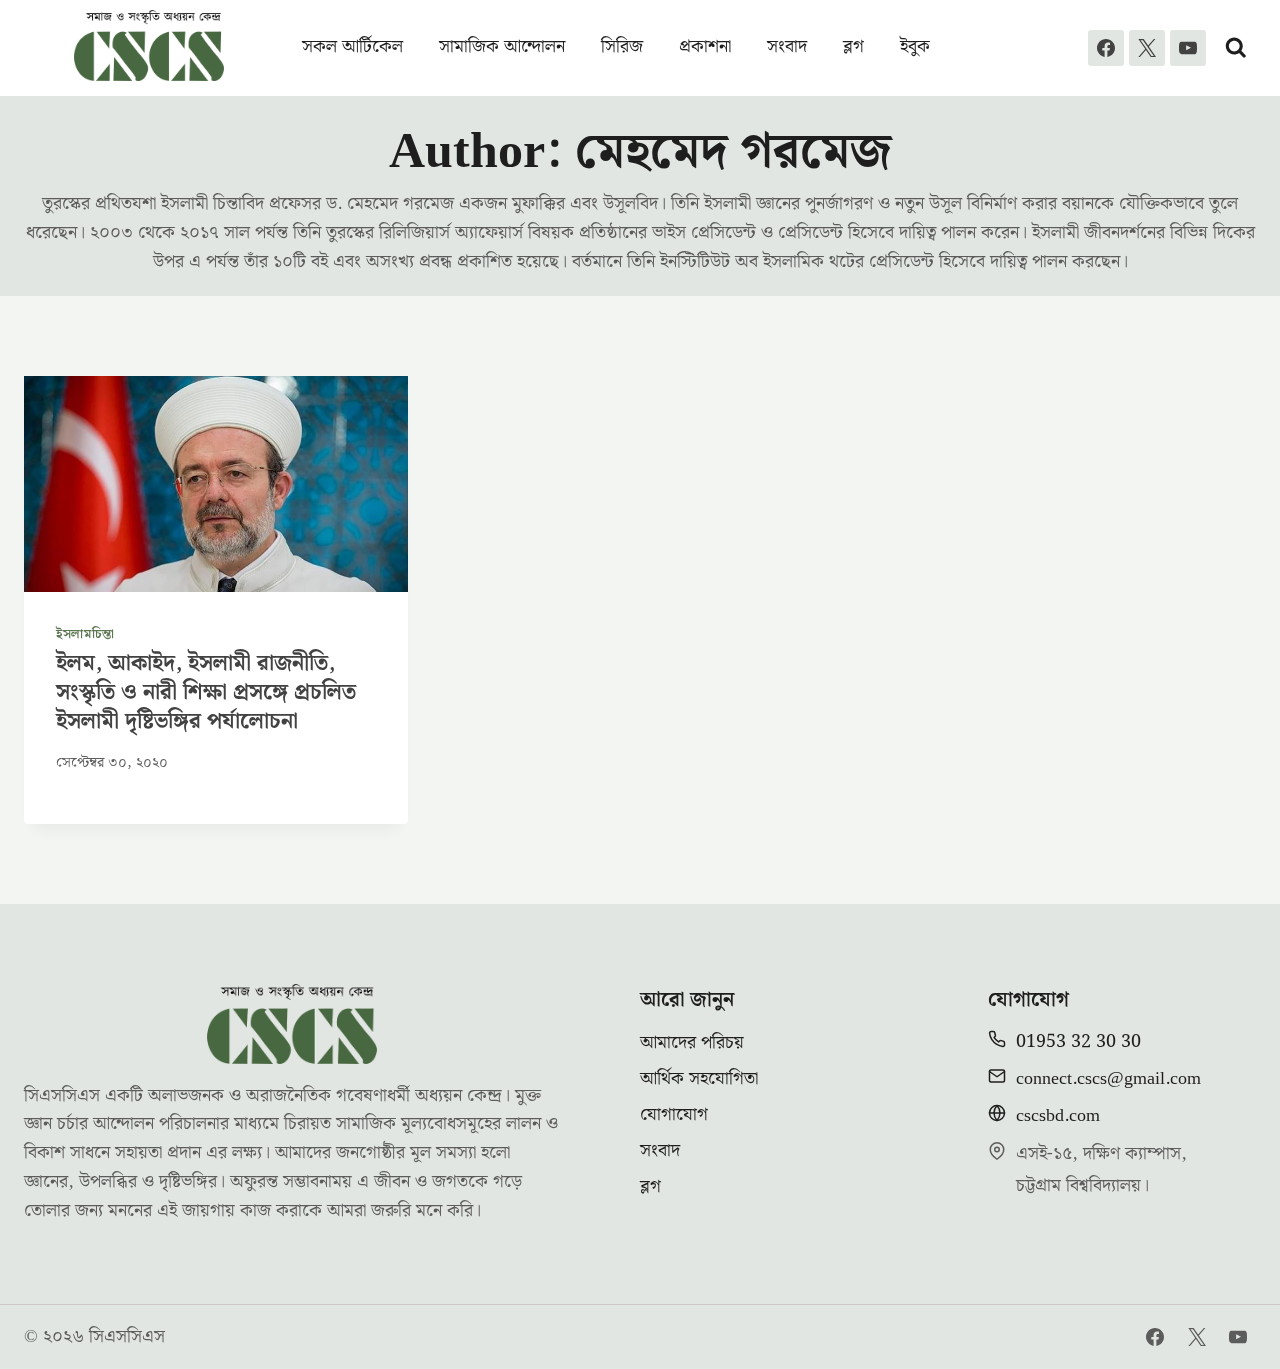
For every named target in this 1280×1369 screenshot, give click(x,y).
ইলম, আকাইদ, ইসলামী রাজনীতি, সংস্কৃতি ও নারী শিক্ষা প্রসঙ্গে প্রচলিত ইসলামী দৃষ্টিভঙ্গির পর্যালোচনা (206, 692)
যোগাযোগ (674, 1114)
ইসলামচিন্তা (85, 634)
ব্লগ (853, 46)
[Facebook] (1106, 48)
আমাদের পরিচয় (692, 1042)
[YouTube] (1188, 48)
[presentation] (216, 484)
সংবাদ (787, 46)
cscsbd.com (1058, 1115)
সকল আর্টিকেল (352, 46)
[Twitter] (1197, 1337)
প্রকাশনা (705, 46)
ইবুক (915, 46)
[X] (1147, 48)
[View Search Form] (1236, 48)
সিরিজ (622, 46)
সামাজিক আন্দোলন (502, 46)
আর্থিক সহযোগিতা (699, 1078)
